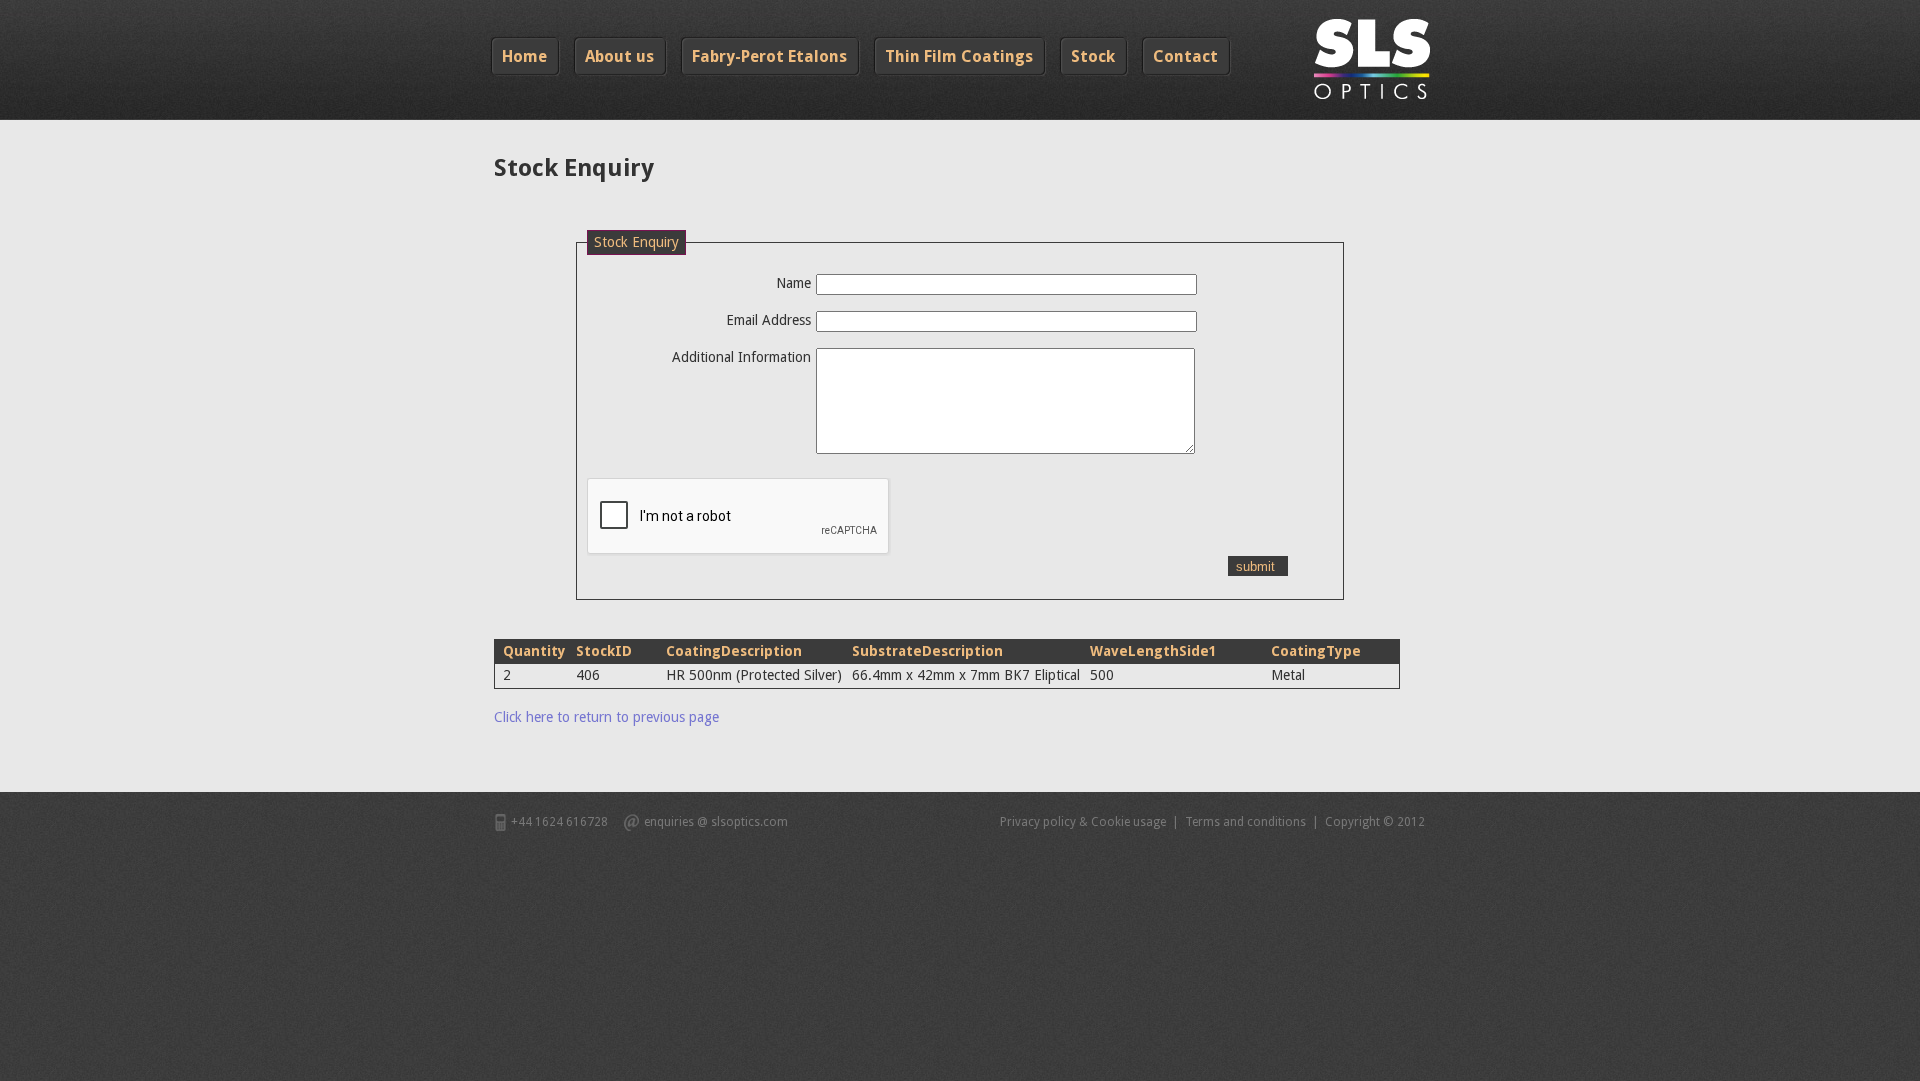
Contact (1185, 56)
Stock (1093, 56)
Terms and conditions (1245, 822)
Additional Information (741, 357)
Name (793, 283)
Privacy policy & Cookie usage (1083, 822)
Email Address (768, 320)
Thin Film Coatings (959, 56)
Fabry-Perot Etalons (769, 56)
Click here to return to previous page (606, 717)
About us (619, 56)
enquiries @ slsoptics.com (716, 822)
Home (524, 56)
